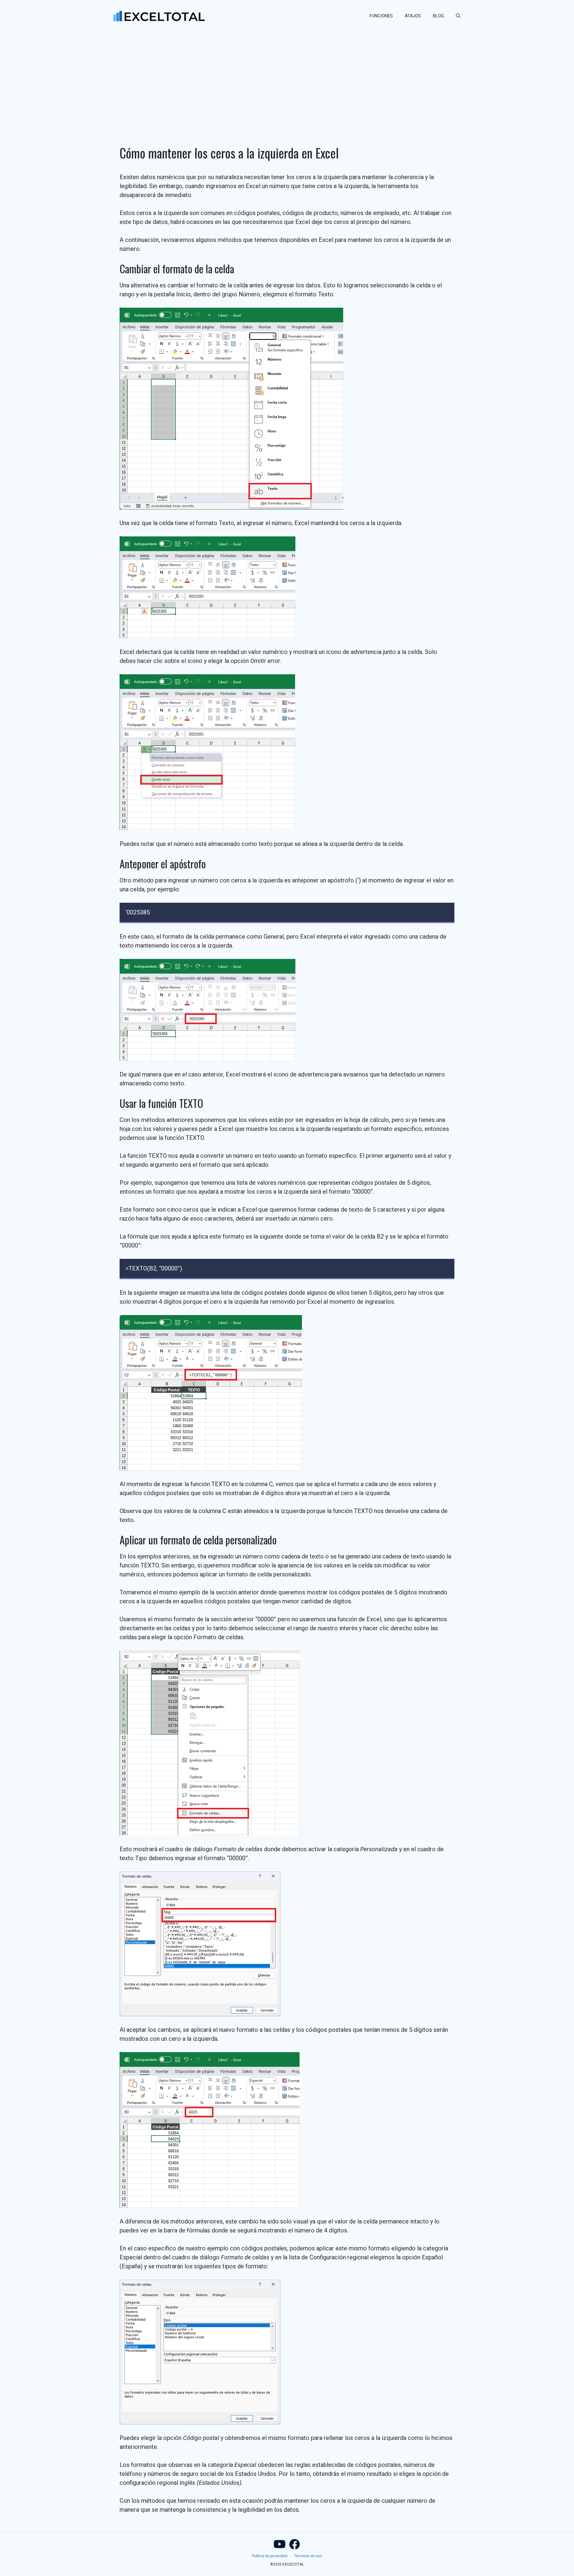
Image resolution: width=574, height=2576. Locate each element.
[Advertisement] (287, 77)
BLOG (438, 16)
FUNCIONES (381, 16)
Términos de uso (308, 2556)
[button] (458, 16)
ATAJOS (413, 16)
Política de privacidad (270, 2556)
